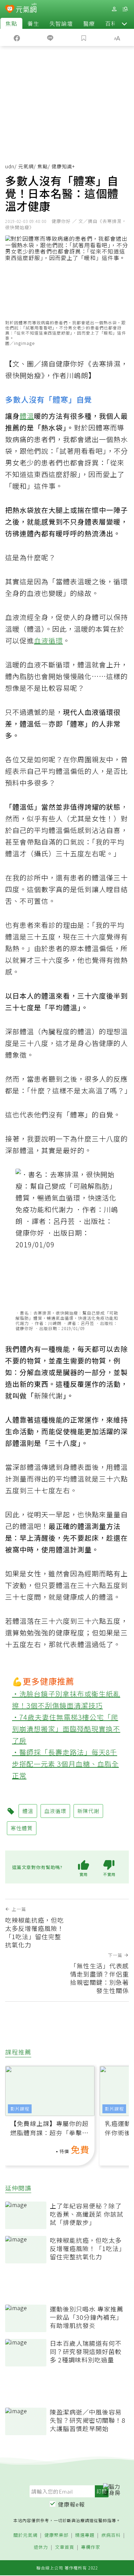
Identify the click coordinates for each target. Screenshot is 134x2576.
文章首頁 (65, 2547)
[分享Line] (51, 37)
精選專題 (85, 2535)
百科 (111, 23)
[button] (124, 23)
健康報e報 (71, 2504)
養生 (33, 23)
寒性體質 (22, 1828)
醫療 (89, 23)
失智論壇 (61, 23)
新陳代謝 (48, 1396)
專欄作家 (91, 2547)
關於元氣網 (25, 2535)
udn (10, 166)
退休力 (41, 2547)
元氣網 (26, 166)
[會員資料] (114, 9)
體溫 (27, 416)
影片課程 (20, 2109)
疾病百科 (111, 2535)
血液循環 (48, 640)
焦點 (11, 23)
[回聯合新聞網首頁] (10, 10)
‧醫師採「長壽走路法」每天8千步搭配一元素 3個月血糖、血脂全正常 (65, 1764)
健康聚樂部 (56, 2535)
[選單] (125, 9)
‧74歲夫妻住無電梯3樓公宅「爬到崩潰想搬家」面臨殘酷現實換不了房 (66, 1729)
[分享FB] (17, 37)
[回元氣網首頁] (26, 9)
